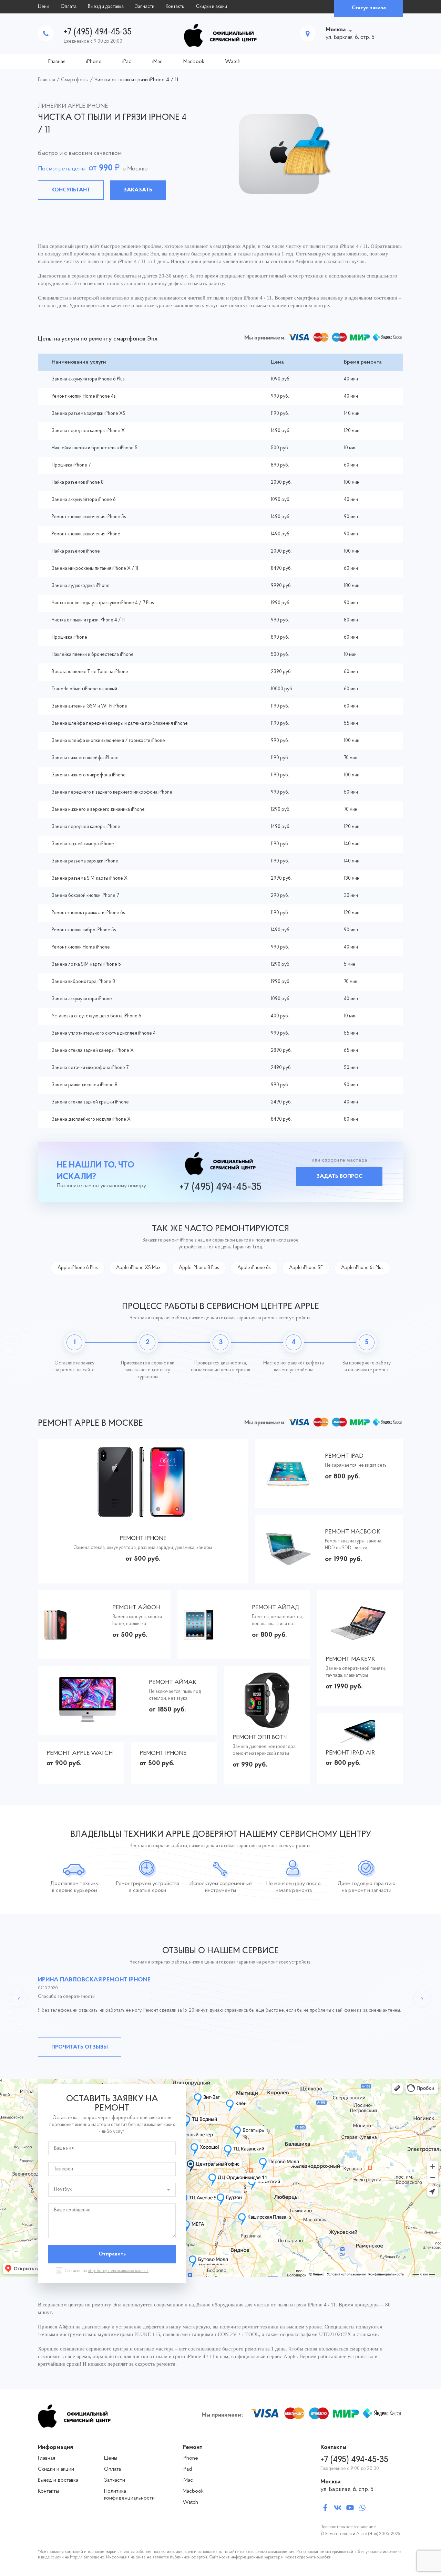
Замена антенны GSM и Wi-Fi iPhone (89, 706)
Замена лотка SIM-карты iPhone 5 (86, 965)
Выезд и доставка (106, 7)
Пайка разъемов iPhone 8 (78, 483)
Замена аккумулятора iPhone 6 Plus (88, 379)
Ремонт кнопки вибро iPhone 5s (84, 930)
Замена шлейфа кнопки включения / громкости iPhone (108, 741)
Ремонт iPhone (143, 1539)
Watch (233, 62)
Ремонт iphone (163, 1753)
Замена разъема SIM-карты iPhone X (90, 878)
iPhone (94, 62)
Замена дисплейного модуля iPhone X (91, 1119)
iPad (127, 62)
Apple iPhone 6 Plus (78, 1268)
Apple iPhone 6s (254, 1268)
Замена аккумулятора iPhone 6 (84, 500)
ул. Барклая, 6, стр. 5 (347, 2490)
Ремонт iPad (344, 1456)
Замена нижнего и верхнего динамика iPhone (98, 810)
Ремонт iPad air (350, 1753)
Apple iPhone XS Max (138, 1268)
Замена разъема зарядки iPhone (85, 861)
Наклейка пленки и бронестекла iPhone (93, 655)
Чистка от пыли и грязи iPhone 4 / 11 (88, 620)
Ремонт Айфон (136, 1608)
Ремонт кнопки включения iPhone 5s (89, 517)
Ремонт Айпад (276, 1608)
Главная (57, 62)
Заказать (138, 190)
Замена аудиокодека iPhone (81, 586)
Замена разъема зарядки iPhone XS (89, 414)
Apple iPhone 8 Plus (199, 1268)
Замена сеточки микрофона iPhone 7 (90, 1068)
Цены (44, 7)
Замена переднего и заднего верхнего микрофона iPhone (112, 792)
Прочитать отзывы (80, 2047)
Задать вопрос (339, 1176)
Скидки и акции (212, 7)
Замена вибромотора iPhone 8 (83, 982)
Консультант (71, 190)
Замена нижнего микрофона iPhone (89, 775)
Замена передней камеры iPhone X (88, 431)
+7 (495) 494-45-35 (98, 32)
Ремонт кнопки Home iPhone (81, 947)
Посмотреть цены (62, 169)
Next (422, 1999)
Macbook (194, 62)
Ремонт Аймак (173, 1683)
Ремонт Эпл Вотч (260, 1738)
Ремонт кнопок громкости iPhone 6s (88, 913)
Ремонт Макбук (350, 1659)
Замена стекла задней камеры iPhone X (93, 1051)
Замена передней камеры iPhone (86, 827)
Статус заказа (369, 8)
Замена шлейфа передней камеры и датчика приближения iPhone (120, 724)
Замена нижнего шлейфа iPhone (85, 758)
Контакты (175, 7)
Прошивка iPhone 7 (71, 465)
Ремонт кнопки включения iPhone (86, 534)
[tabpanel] (220, 152)
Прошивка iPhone (69, 637)
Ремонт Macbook (353, 1532)
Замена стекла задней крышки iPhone (90, 1102)
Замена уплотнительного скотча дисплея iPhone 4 (104, 1033)
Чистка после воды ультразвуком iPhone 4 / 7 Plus (103, 603)
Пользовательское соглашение (348, 2527)
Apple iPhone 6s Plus (362, 1268)
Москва (336, 30)
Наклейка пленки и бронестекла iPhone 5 (95, 448)
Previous (19, 1999)
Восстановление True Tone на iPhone (90, 672)
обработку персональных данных (118, 2271)
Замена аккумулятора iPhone (82, 999)
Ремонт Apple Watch (80, 1753)
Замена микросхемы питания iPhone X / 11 (95, 569)
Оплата (69, 7)
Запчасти (145, 7)
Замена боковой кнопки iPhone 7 (85, 896)
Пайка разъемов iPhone (76, 551)
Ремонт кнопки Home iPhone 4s (84, 396)
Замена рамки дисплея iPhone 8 (85, 1085)
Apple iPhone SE (306, 1268)
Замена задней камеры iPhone (83, 844)
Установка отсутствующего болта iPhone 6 (96, 1016)
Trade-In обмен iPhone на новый (84, 689)
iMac (157, 62)
